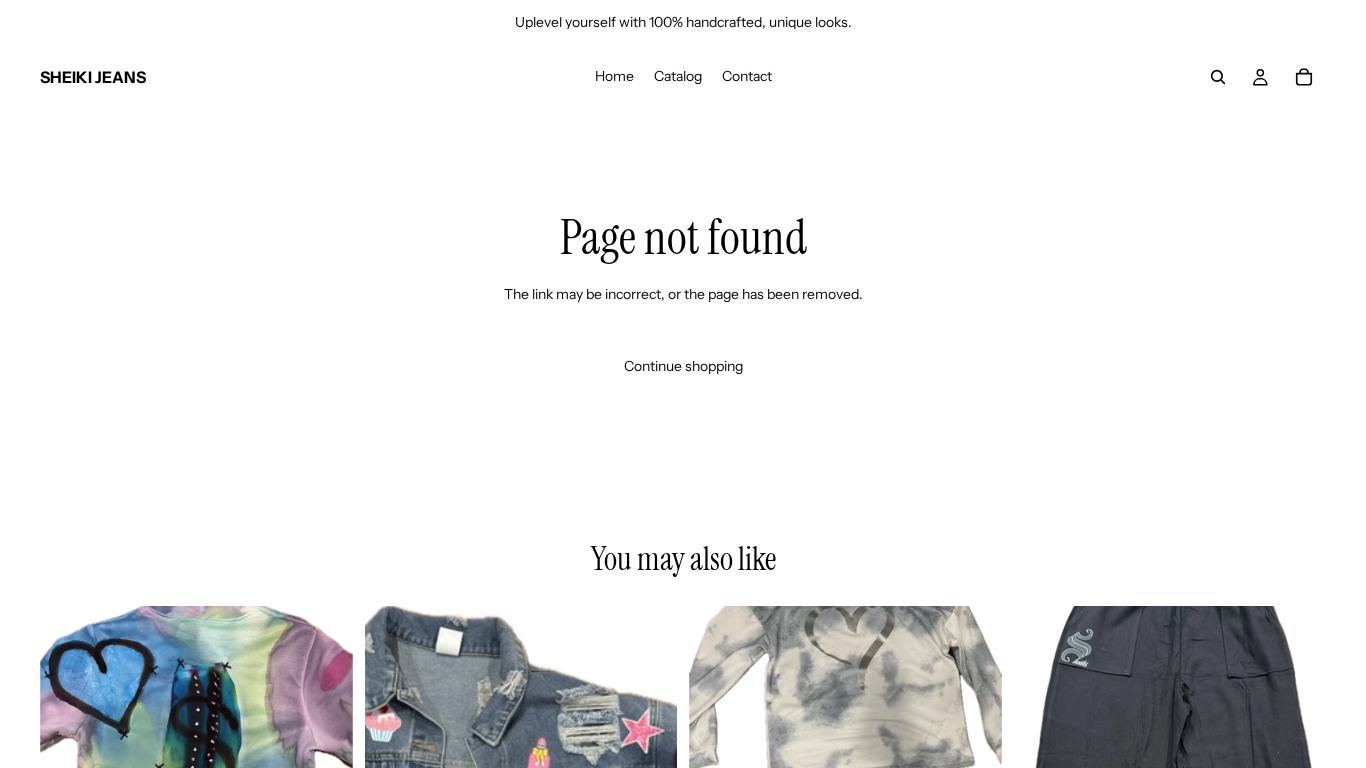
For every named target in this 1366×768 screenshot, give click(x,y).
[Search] (1218, 77)
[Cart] (1304, 77)
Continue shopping (683, 366)
